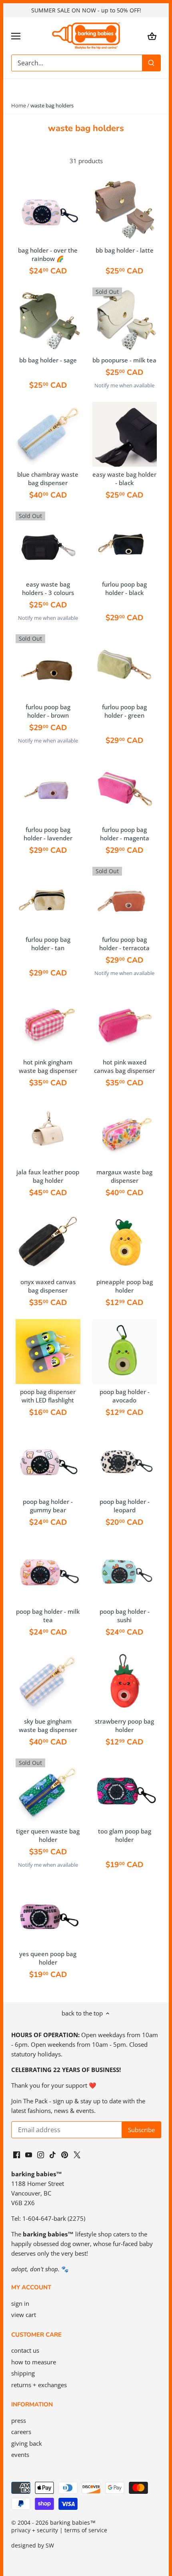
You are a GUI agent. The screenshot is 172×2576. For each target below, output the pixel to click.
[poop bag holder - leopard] (125, 1461)
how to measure (34, 2362)
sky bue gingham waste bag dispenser (48, 1725)
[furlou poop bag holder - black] (125, 544)
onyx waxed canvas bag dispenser (48, 1286)
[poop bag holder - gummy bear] (48, 1461)
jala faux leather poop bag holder (48, 1176)
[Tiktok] (53, 2154)
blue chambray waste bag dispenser (48, 479)
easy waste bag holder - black (124, 479)
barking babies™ (73, 2523)
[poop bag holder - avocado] (125, 1352)
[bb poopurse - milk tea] (125, 320)
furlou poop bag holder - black (124, 588)
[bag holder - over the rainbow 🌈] (48, 210)
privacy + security (35, 2530)
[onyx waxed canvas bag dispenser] (48, 1242)
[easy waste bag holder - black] (125, 434)
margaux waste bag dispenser (124, 1176)
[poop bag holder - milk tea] (48, 1571)
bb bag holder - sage (48, 360)
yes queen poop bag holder (48, 1958)
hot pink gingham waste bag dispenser (48, 1066)
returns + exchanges (39, 2385)
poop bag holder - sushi (125, 1616)
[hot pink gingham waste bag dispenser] (48, 1022)
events (20, 2455)
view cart (24, 2315)
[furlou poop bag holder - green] (125, 667)
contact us (25, 2350)
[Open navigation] (16, 36)
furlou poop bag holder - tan (48, 944)
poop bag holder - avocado (125, 1396)
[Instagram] (41, 2154)
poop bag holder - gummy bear (48, 1506)
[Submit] (151, 63)
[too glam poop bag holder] (125, 1791)
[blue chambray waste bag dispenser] (48, 434)
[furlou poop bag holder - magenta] (125, 789)
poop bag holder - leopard (125, 1506)
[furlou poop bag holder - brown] (48, 667)
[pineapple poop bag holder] (125, 1242)
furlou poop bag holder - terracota (124, 944)
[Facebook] (17, 2154)
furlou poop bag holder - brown (48, 711)
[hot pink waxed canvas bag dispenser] (125, 1022)
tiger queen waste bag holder (48, 1835)
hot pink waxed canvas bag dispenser (124, 1066)
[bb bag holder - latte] (125, 210)
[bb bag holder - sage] (48, 320)
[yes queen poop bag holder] (48, 1914)
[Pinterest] (65, 2154)
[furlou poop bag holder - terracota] (125, 899)
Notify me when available (124, 385)
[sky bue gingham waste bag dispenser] (48, 1681)
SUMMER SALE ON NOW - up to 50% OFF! (86, 10)
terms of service (86, 2530)
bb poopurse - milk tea (124, 360)
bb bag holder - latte (125, 250)
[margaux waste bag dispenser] (125, 1132)
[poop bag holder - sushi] (125, 1571)
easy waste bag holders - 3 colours (48, 588)
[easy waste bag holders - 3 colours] (48, 544)
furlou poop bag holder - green (124, 711)
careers (21, 2432)
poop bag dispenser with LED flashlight (48, 1396)
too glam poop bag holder (125, 1835)
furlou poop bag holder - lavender (48, 834)
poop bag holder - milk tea (48, 1616)
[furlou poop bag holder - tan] (48, 899)
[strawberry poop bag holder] (125, 1681)
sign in (20, 2303)
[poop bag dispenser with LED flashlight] (48, 1352)
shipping (23, 2373)
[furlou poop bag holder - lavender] (48, 789)
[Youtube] (29, 2154)
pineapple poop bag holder (125, 1286)
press (19, 2420)
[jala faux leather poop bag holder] (48, 1132)
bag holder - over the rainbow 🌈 (48, 254)
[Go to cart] (152, 36)
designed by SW (33, 2546)
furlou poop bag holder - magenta (125, 834)
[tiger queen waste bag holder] (48, 1791)
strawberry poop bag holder (124, 1725)
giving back (27, 2443)
